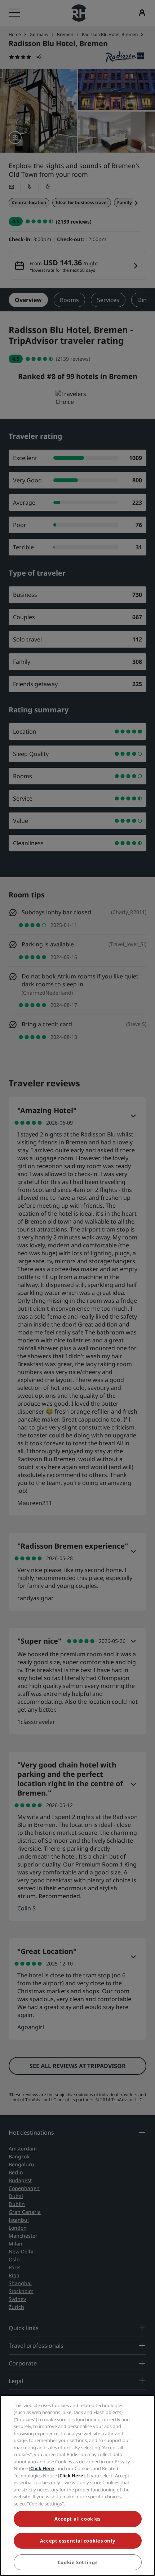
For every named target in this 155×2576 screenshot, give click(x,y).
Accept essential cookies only (78, 2541)
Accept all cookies (77, 2519)
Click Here (42, 2468)
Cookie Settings (78, 2562)
